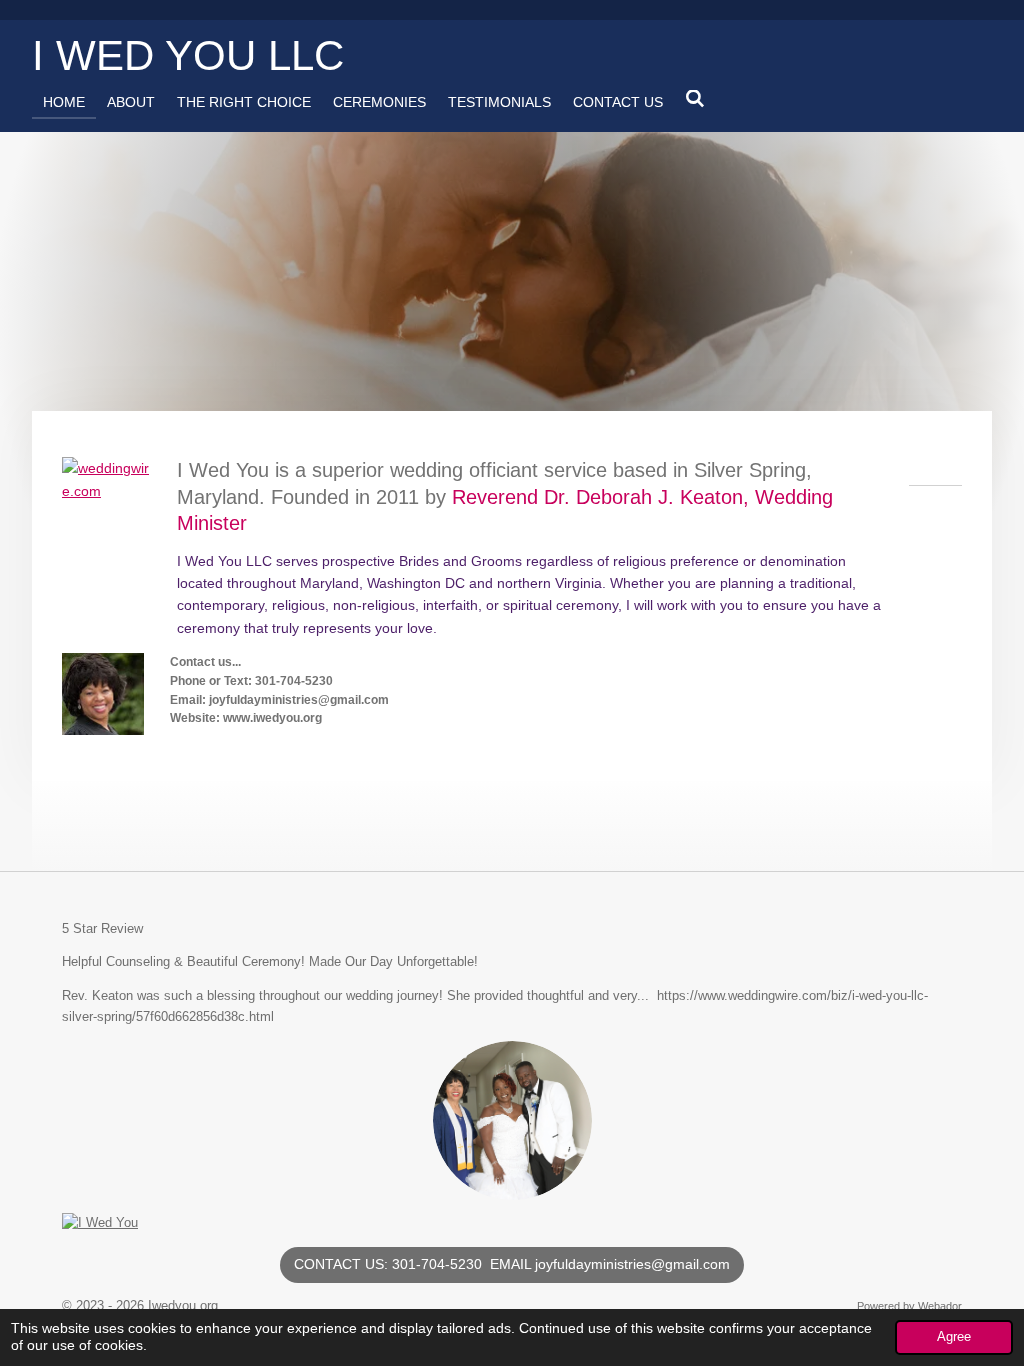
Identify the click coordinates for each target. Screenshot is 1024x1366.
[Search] (695, 99)
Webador (940, 1306)
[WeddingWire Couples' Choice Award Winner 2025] (100, 1222)
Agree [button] (954, 1337)
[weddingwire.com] (107, 491)
